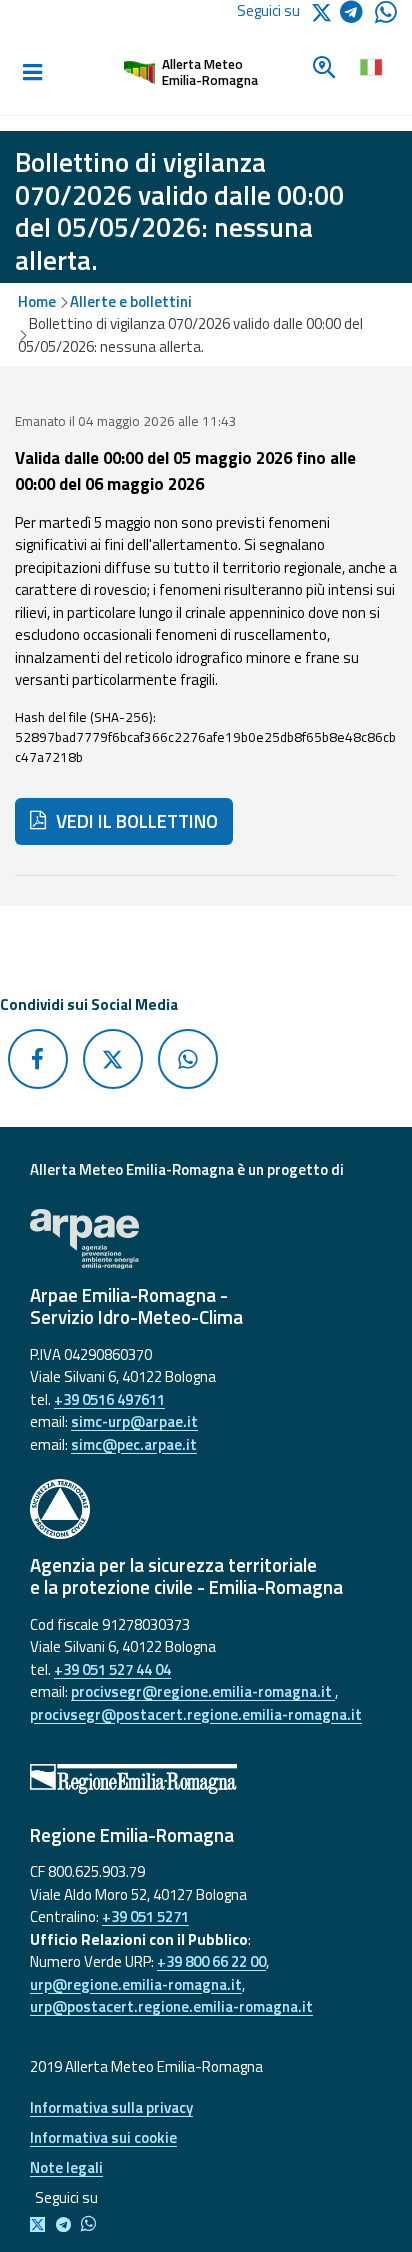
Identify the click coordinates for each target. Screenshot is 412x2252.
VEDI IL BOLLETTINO (135, 821)
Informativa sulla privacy (111, 2107)
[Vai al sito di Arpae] (206, 1239)
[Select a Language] (370, 65)
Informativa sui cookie (103, 2137)
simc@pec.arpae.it (134, 1444)
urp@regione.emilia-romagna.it (136, 1984)
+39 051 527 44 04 (112, 1669)
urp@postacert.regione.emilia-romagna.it (171, 2006)
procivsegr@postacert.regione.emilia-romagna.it (196, 1714)
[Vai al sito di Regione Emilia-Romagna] (206, 1779)
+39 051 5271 (145, 1916)
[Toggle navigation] (32, 73)
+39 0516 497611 (109, 1399)
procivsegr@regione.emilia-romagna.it (203, 1691)
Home (37, 301)
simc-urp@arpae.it (134, 1421)
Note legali (66, 2167)
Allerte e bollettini (131, 301)
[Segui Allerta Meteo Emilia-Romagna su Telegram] (357, 15)
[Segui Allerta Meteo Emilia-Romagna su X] (41, 2225)
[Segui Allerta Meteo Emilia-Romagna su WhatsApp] (386, 17)
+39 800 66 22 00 (211, 1961)
